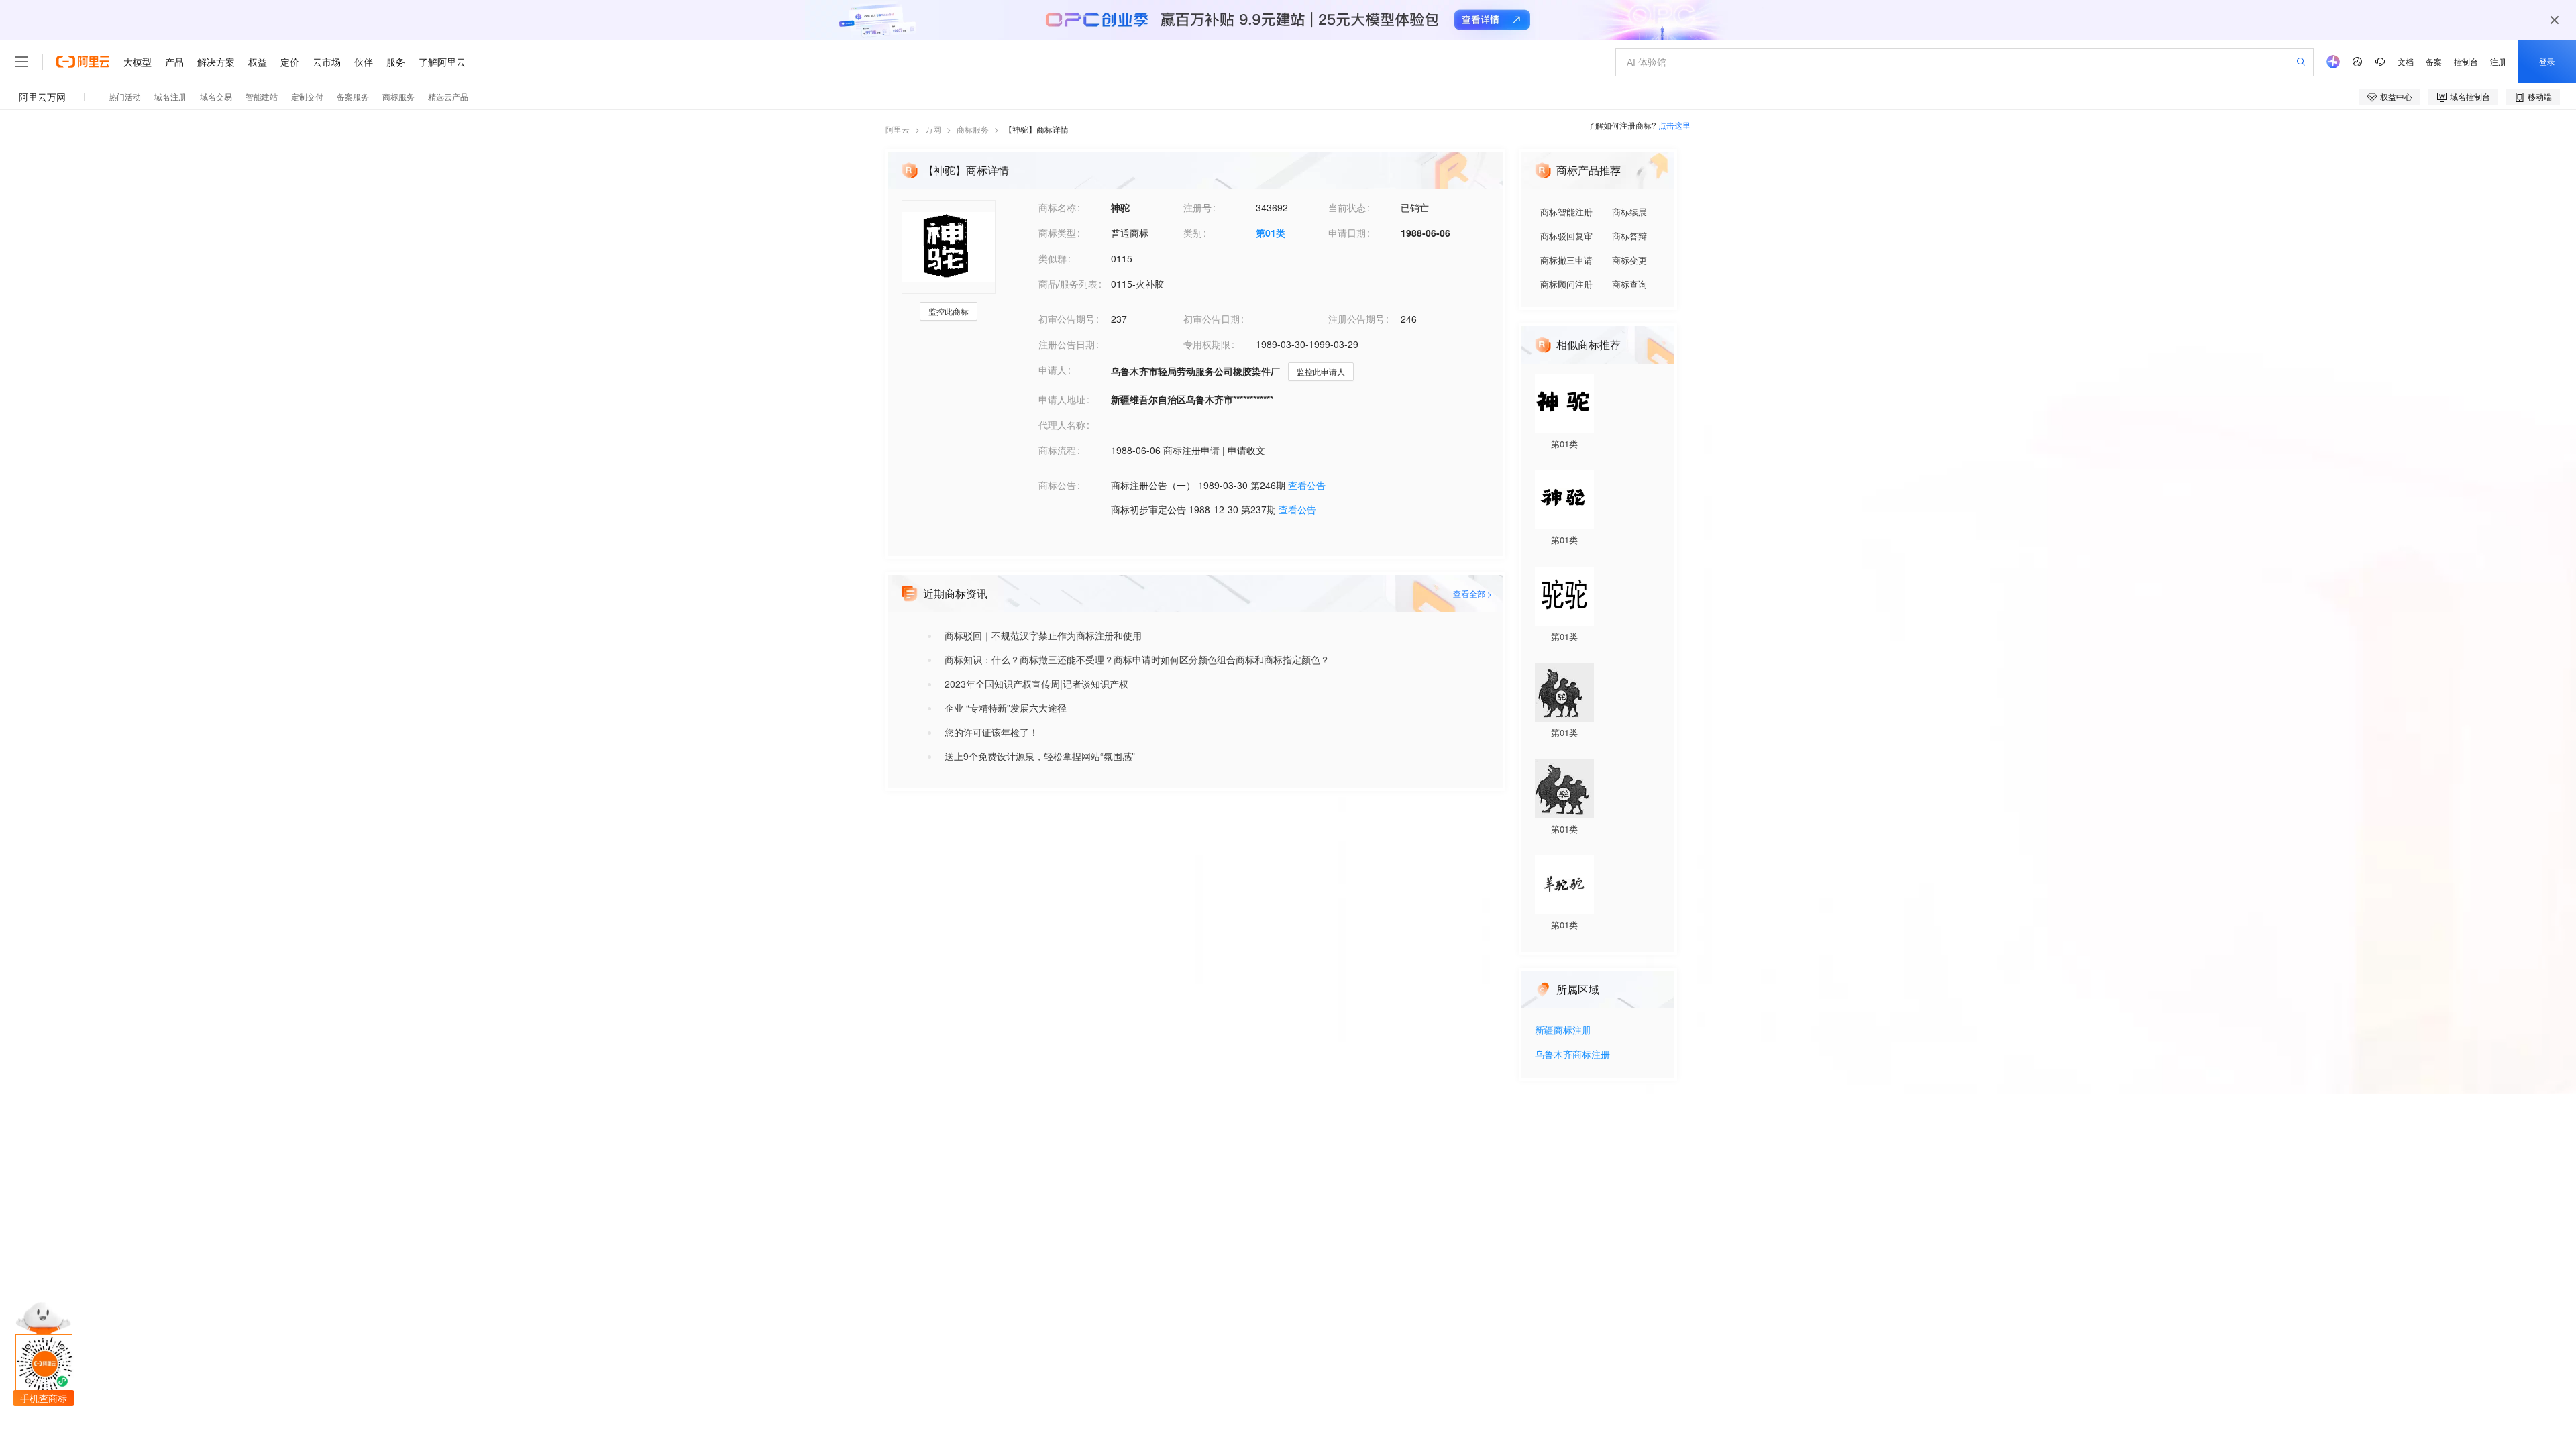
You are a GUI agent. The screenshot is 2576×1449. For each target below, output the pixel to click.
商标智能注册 (1566, 212)
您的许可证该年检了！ (991, 732)
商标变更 (1629, 260)
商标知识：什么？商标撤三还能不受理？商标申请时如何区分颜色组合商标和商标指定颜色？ (1137, 659)
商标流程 (1057, 450)
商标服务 (973, 129)
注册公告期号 (1356, 319)
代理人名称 (1062, 425)
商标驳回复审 (1566, 236)
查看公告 (1307, 485)
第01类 (1271, 233)
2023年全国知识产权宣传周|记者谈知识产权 (1036, 684)
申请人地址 (1062, 399)
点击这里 (1674, 125)
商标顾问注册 (1566, 284)
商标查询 (1629, 284)
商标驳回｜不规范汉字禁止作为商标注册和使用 (1043, 635)
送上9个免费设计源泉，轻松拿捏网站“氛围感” (1040, 756)
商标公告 (1057, 485)
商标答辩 (1629, 236)
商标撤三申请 (1566, 260)
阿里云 (898, 129)
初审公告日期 (1212, 319)
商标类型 (1057, 233)
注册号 (1197, 207)
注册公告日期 (1067, 344)
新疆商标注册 (1563, 1031)
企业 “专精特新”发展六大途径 (1006, 708)
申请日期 (1347, 233)
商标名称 (1057, 207)
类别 (1193, 233)
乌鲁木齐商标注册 (1572, 1055)
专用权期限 (1207, 344)
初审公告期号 (1067, 319)
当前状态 (1347, 207)
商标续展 (1629, 212)
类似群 (1053, 258)
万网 (933, 129)
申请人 (1053, 370)
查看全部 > (1472, 593)
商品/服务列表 (1068, 284)
